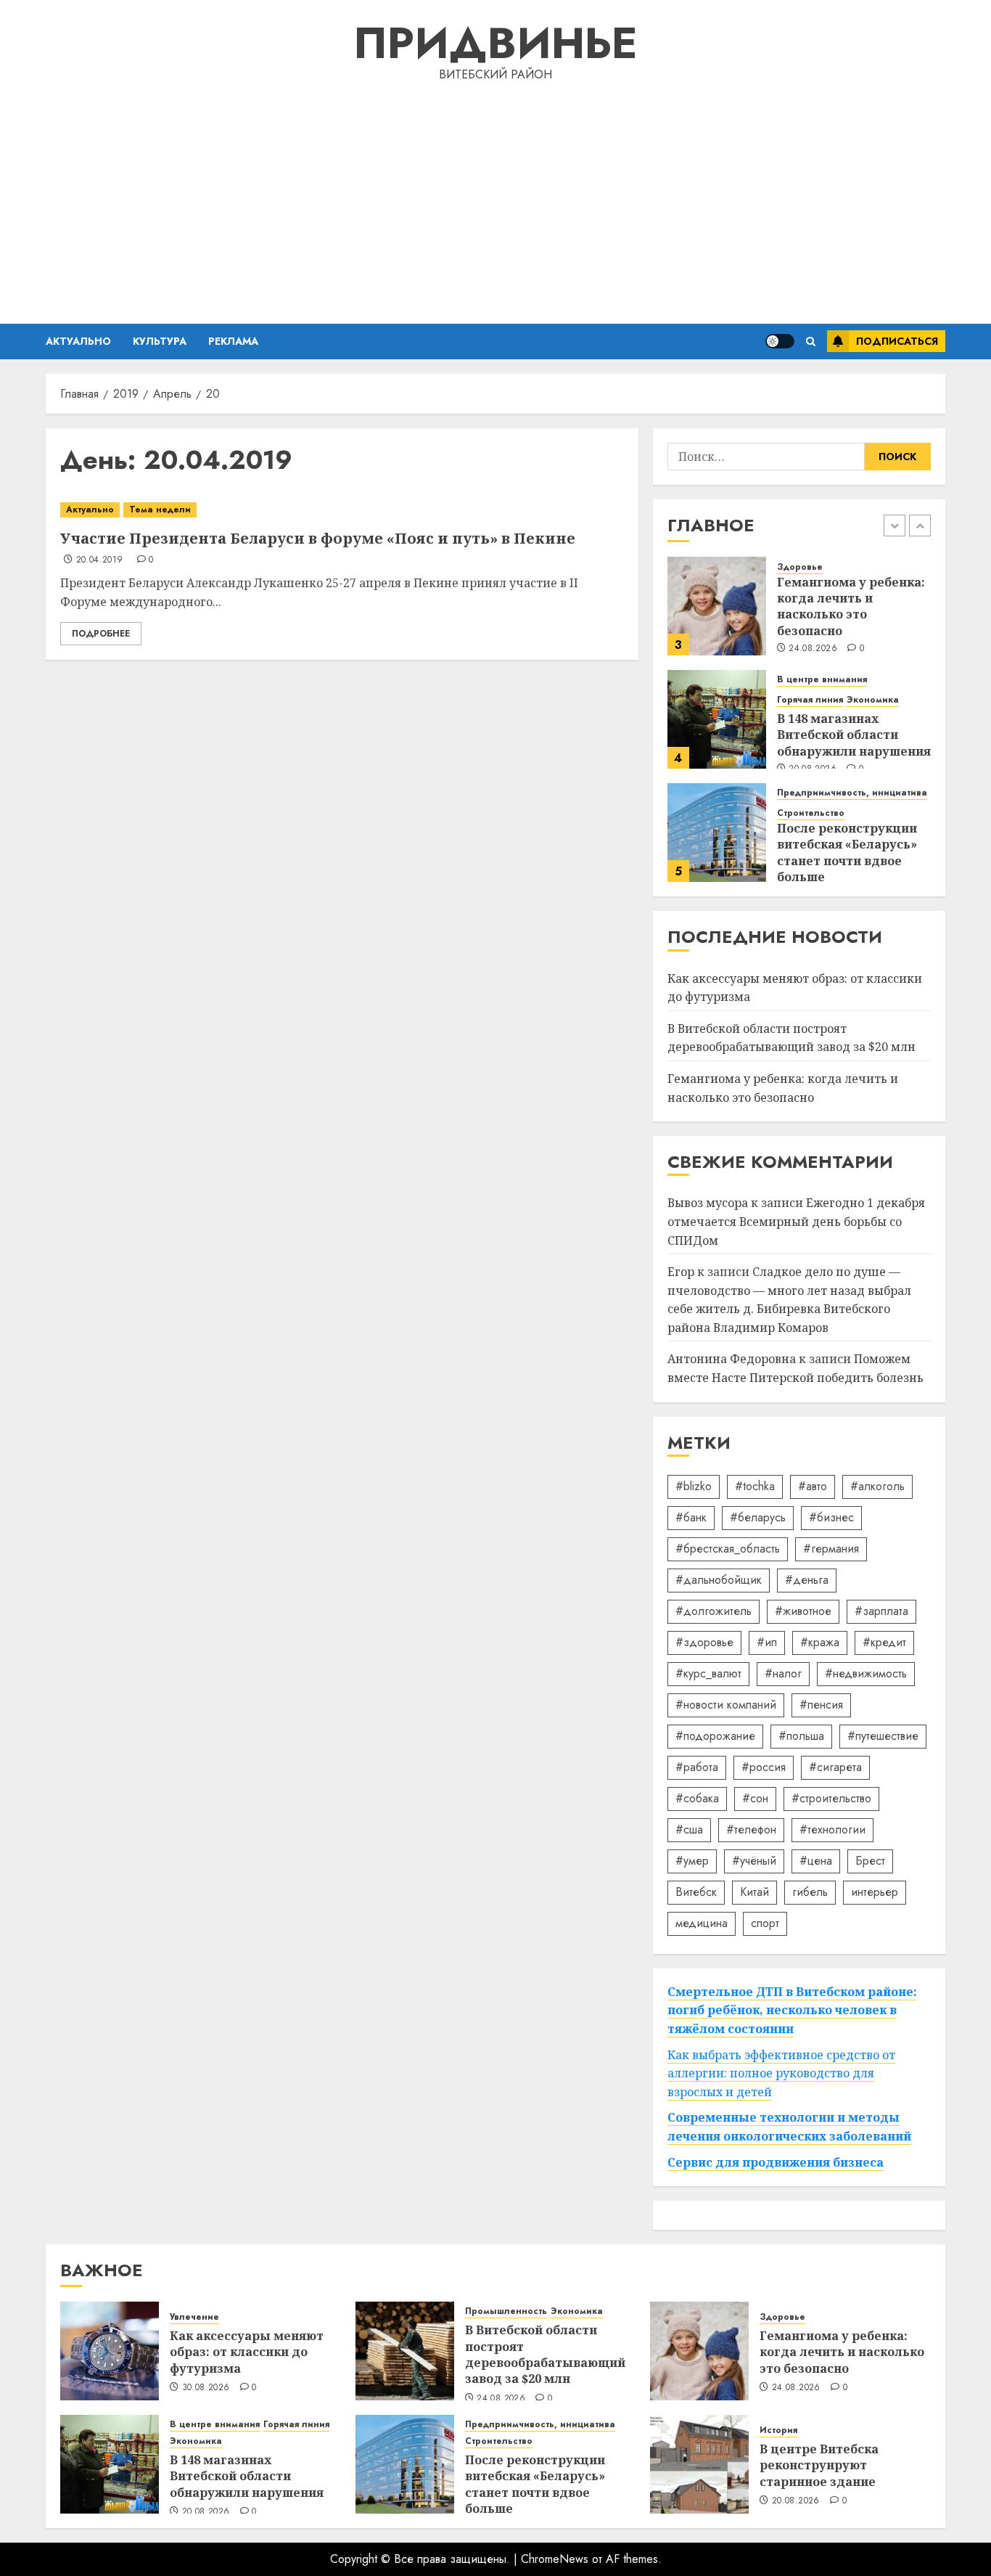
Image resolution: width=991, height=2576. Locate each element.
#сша (689, 1829)
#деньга (807, 1580)
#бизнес (831, 1517)
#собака (697, 1798)
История (778, 2430)
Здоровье (800, 567)
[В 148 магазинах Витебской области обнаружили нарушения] (717, 719)
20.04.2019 (100, 560)
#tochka (755, 1486)
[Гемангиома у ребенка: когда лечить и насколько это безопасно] (717, 606)
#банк (691, 1517)
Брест (870, 1861)
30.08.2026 (206, 2388)
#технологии (832, 1829)
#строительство (831, 1798)
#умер (692, 1861)
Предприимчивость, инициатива (852, 793)
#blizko (694, 1486)
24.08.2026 (813, 649)
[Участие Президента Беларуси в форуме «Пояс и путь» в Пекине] (342, 510)
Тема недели (160, 510)
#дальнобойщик (719, 1580)
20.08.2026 (206, 2512)
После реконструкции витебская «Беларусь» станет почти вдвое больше (847, 852)
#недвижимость (866, 1673)
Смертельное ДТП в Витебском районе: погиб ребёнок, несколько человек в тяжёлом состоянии (792, 2010)
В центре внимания (822, 680)
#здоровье (704, 1642)
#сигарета (835, 1767)
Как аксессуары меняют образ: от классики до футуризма (247, 2352)
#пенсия (821, 1705)
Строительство (811, 813)
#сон (755, 1798)
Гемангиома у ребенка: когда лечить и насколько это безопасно (851, 606)
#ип (767, 1642)
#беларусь (758, 1517)
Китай (754, 1892)
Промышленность (506, 2311)
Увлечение (194, 2317)
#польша (801, 1736)
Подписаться (897, 341)
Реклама (233, 341)
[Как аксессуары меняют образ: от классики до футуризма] (110, 2351)
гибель (810, 1892)
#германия (831, 1549)
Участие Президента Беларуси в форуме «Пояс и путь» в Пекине (318, 538)
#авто (813, 1486)
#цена (816, 1861)
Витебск (696, 1892)
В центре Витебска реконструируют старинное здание (819, 2465)
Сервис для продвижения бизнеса (776, 2162)
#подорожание (715, 1736)
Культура (160, 341)
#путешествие (883, 1736)
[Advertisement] (495, 200)
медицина (702, 1923)
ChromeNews (555, 2559)
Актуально (78, 341)
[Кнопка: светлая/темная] (780, 341)
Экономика (873, 700)
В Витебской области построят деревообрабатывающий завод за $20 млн (791, 1038)
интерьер (875, 1892)
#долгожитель (714, 1611)
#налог (783, 1673)
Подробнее (101, 634)
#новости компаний (726, 1705)
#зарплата (881, 1611)
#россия (764, 1767)
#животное (803, 1611)
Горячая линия (810, 700)
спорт (765, 1923)
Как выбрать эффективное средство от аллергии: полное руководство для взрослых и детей (781, 2073)
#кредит (884, 1642)
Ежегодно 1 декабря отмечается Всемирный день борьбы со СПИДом (796, 1221)
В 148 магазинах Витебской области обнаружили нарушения (854, 735)
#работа (697, 1767)
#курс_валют (708, 1673)
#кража (820, 1642)
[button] (811, 342)
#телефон (751, 1829)
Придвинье (495, 43)
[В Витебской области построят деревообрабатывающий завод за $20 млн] (405, 2351)
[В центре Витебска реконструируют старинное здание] (699, 2464)
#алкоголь (877, 1486)
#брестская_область (728, 1549)
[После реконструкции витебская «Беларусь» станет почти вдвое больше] (717, 833)
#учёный (754, 1861)
